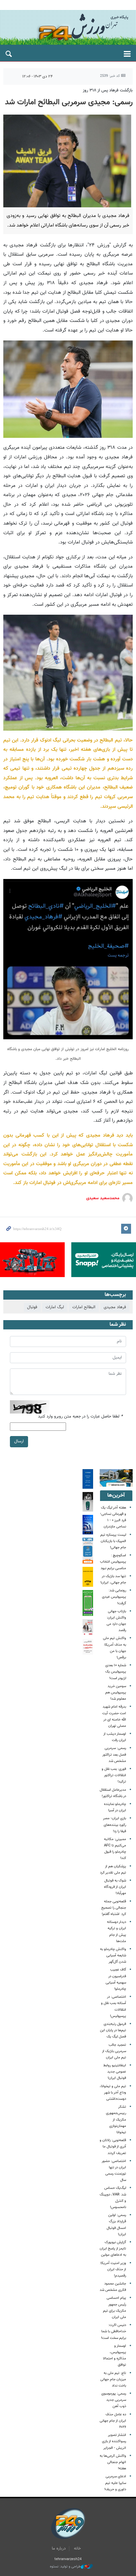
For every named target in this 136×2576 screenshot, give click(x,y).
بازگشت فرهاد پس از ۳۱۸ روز (108, 90)
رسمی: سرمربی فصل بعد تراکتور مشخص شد (114, 1754)
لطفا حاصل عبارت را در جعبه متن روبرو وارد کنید (80, 1417)
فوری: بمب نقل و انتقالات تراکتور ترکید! (114, 1775)
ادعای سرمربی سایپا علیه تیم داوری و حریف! (115, 2483)
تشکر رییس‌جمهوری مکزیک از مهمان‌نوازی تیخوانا (116, 2120)
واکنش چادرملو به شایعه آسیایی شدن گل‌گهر (113, 1956)
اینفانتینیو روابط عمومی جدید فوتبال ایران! (115, 2072)
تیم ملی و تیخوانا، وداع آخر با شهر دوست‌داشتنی (113, 2093)
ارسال (19, 1441)
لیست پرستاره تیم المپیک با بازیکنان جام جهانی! (113, 1541)
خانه (77, 2549)
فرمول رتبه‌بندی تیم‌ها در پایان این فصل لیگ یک (113, 2030)
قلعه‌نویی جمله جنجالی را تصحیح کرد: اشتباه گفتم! (114, 1908)
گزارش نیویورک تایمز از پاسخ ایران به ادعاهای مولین (113, 2249)
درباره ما (59, 2549)
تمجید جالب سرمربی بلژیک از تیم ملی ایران (114, 2051)
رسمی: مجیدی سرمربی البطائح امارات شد (69, 102)
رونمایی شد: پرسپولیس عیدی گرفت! (114, 1597)
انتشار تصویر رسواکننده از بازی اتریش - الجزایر (114, 2441)
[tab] (116, 1496)
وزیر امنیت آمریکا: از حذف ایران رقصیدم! (113, 2269)
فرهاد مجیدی (115, 1307)
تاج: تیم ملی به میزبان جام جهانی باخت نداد (113, 2379)
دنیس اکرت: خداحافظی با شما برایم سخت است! (114, 2331)
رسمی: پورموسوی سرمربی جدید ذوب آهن (114, 2400)
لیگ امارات (55, 1307)
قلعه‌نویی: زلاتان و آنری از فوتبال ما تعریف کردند (113, 2147)
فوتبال (32, 1307)
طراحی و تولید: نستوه (65, 2567)
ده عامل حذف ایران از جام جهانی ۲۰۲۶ (113, 2421)
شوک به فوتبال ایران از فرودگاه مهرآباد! (115, 1887)
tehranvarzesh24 (68, 27)
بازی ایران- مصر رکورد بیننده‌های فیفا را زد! (115, 1825)
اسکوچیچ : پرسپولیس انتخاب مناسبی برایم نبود (113, 1562)
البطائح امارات (84, 1307)
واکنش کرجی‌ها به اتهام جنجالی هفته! (113, 2462)
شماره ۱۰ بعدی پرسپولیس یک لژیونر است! (116, 1672)
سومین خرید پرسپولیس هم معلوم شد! (116, 1693)
